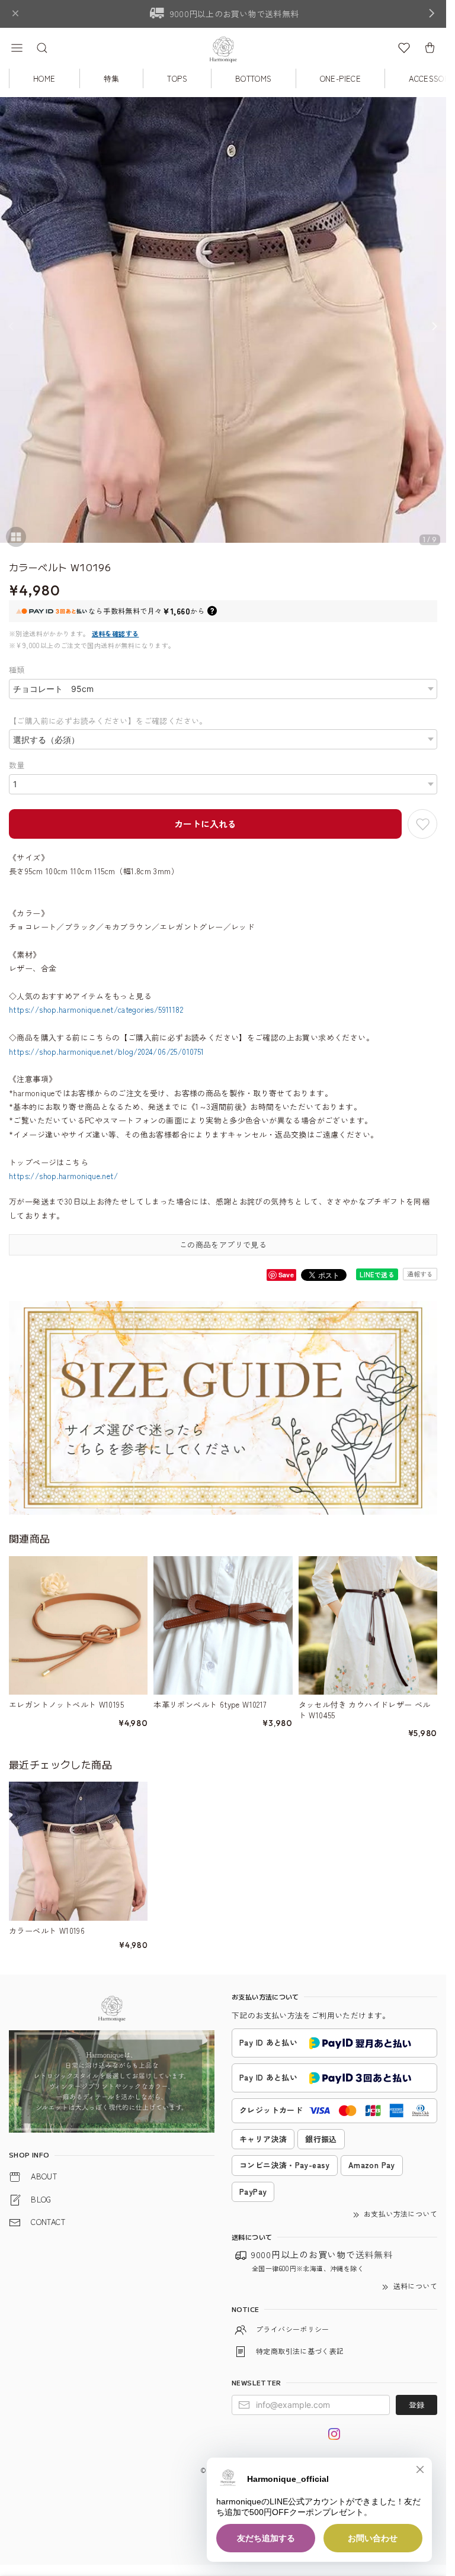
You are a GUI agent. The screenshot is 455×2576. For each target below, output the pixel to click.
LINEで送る (377, 1274)
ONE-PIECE (341, 78)
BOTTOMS (254, 78)
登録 (416, 2405)
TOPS (177, 78)
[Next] (434, 326)
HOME (44, 78)
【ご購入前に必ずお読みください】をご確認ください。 (108, 721)
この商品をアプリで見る (223, 1244)
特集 (112, 78)
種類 (17, 670)
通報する (420, 1274)
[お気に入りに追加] (422, 824)
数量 (17, 765)
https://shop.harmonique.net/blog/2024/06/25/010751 (107, 1052)
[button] (17, 48)
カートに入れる (205, 824)
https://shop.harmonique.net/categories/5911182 (96, 1010)
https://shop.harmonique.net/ (63, 1176)
